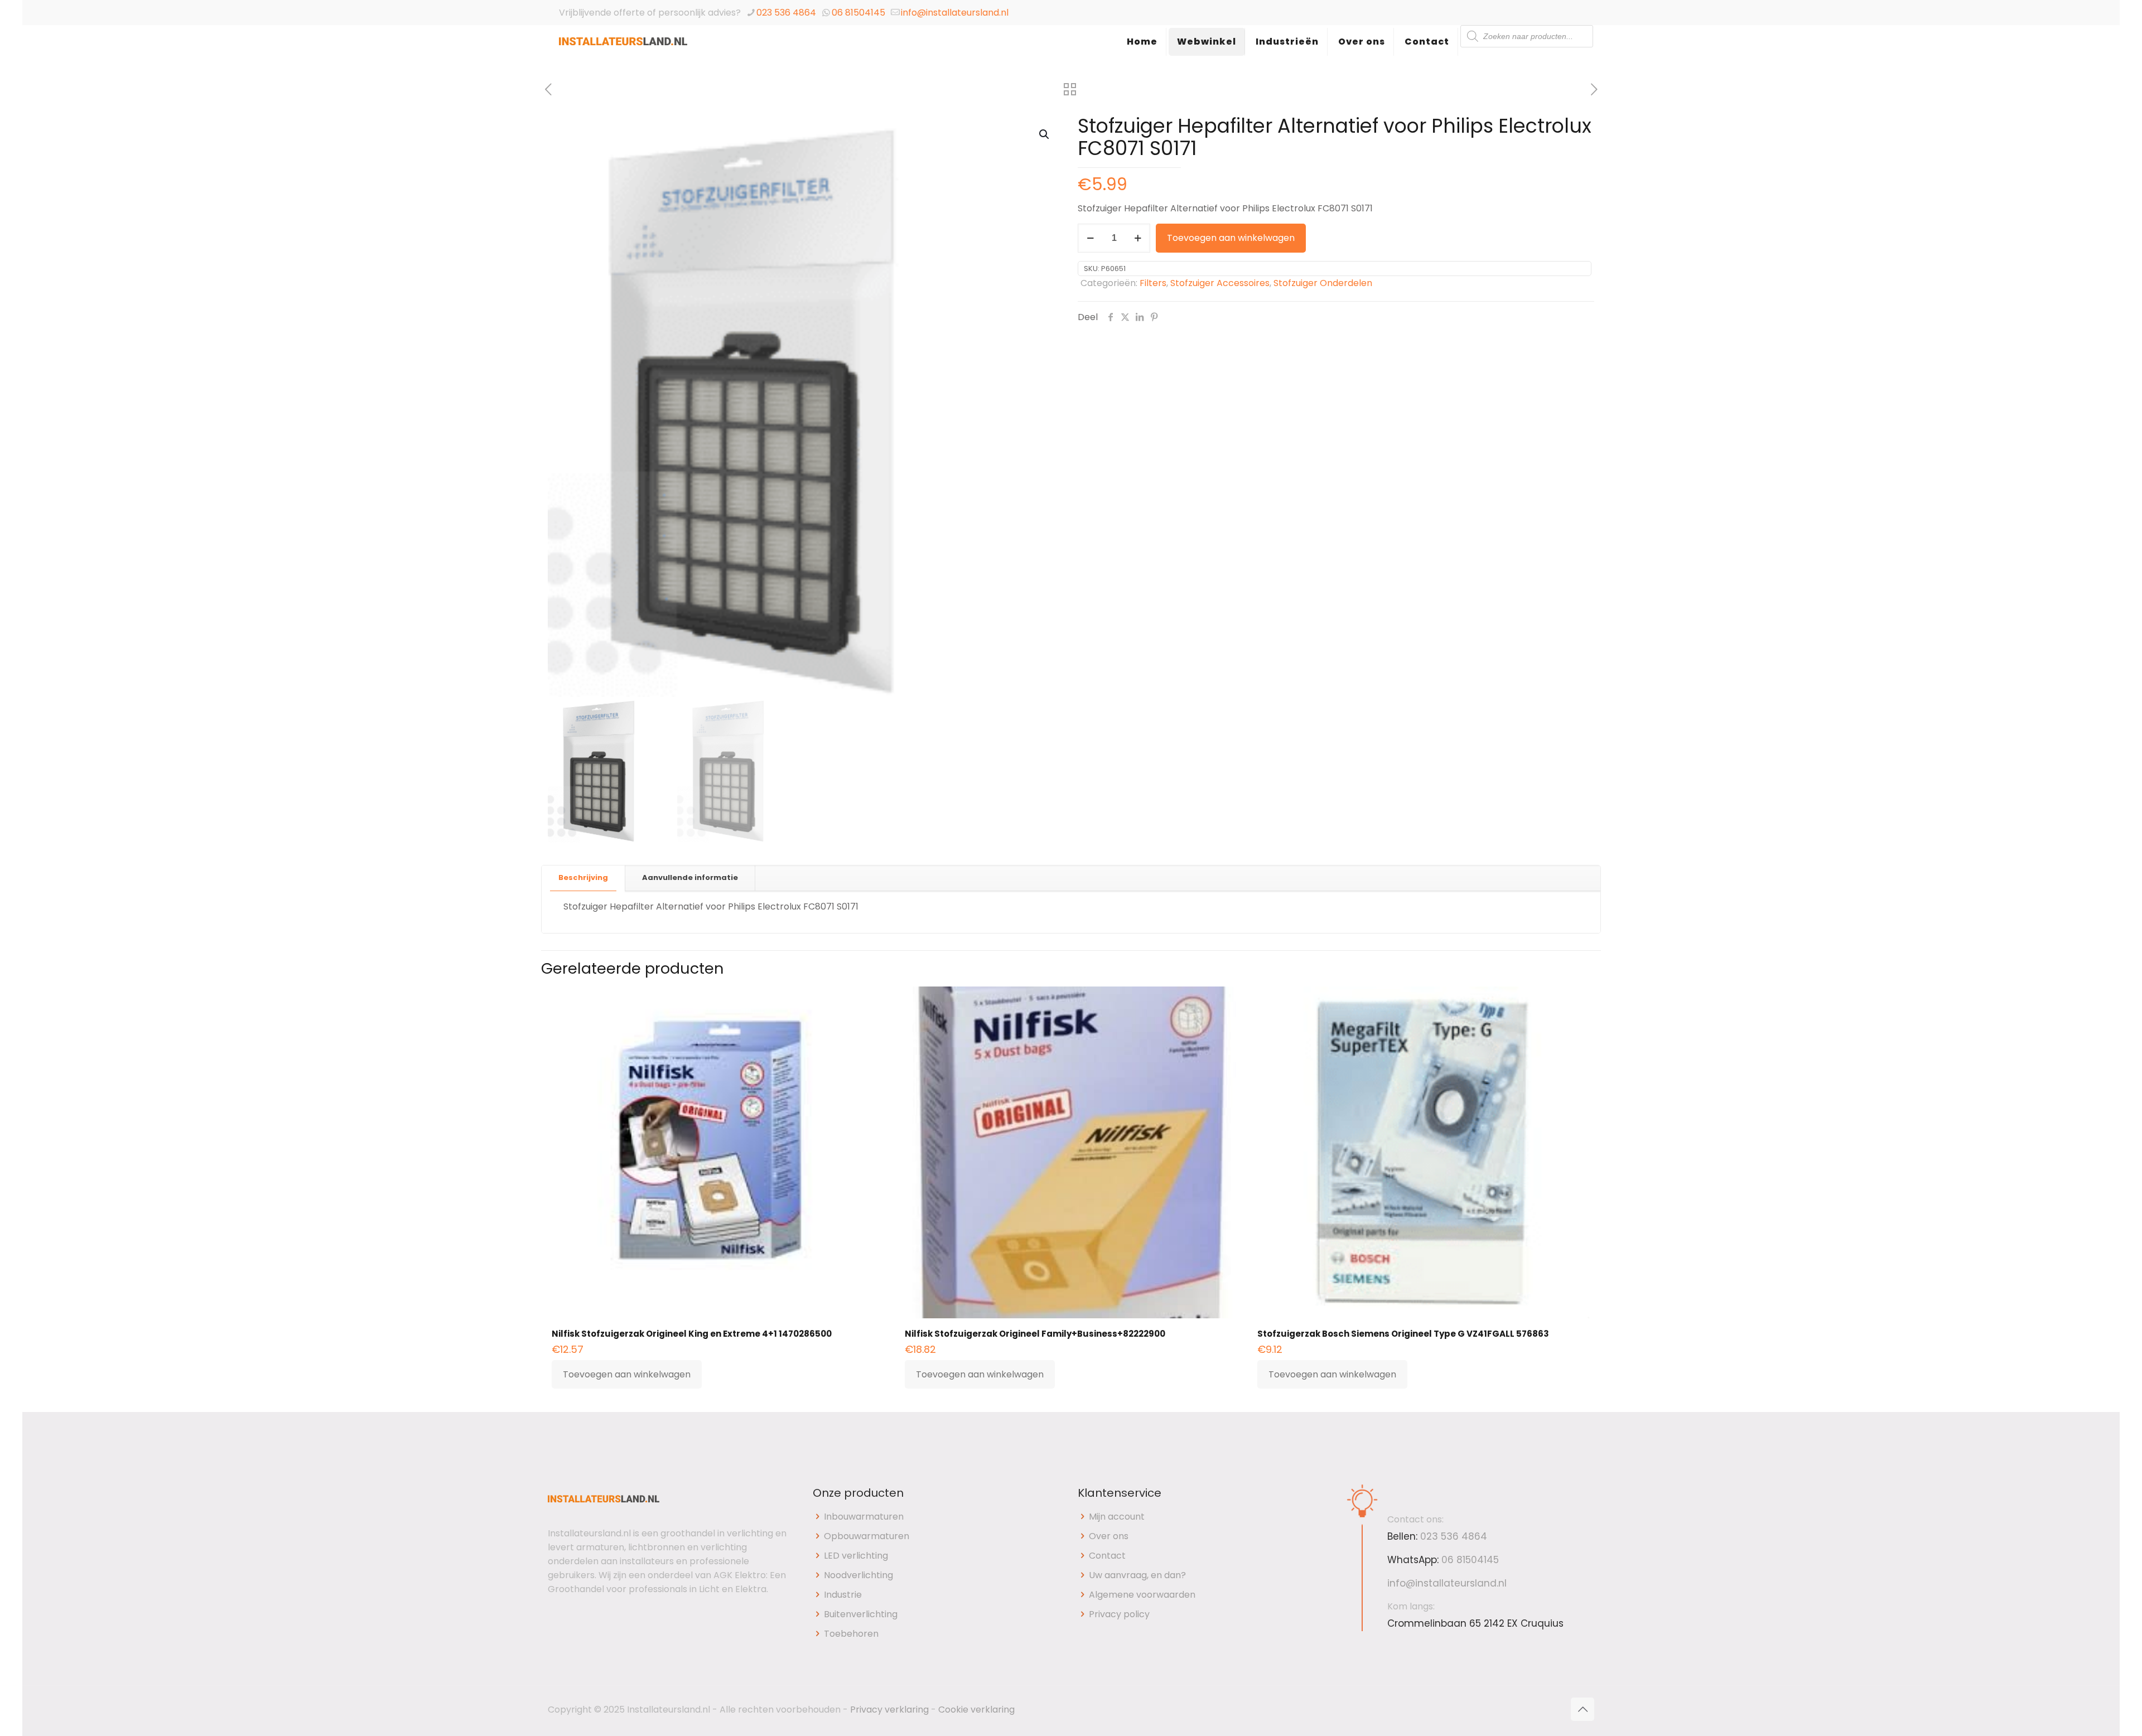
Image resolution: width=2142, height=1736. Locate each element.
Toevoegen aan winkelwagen (1231, 238)
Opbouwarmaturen (867, 1536)
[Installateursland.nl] (623, 53)
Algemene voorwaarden (1142, 1595)
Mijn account (1117, 1517)
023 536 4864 (786, 13)
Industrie (843, 1595)
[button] (1045, 134)
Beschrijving (583, 877)
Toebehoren (851, 1634)
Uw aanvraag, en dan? (1137, 1575)
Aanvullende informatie (690, 877)
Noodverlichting (858, 1575)
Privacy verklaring (889, 1710)
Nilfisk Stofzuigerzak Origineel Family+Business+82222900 (1035, 1334)
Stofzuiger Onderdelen (1323, 283)
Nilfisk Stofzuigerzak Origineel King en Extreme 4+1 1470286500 (692, 1334)
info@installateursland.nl (955, 13)
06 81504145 (858, 13)
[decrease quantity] (1090, 238)
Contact (1107, 1556)
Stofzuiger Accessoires (1220, 283)
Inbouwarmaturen (864, 1517)
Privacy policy (1119, 1614)
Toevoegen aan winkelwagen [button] (627, 1374)
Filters (1153, 283)
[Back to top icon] (1583, 1709)
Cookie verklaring (976, 1710)
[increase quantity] (1138, 238)
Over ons (1109, 1536)
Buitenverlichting (861, 1614)
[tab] (583, 878)
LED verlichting (856, 1556)
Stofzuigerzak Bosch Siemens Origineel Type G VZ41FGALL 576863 (1403, 1334)
